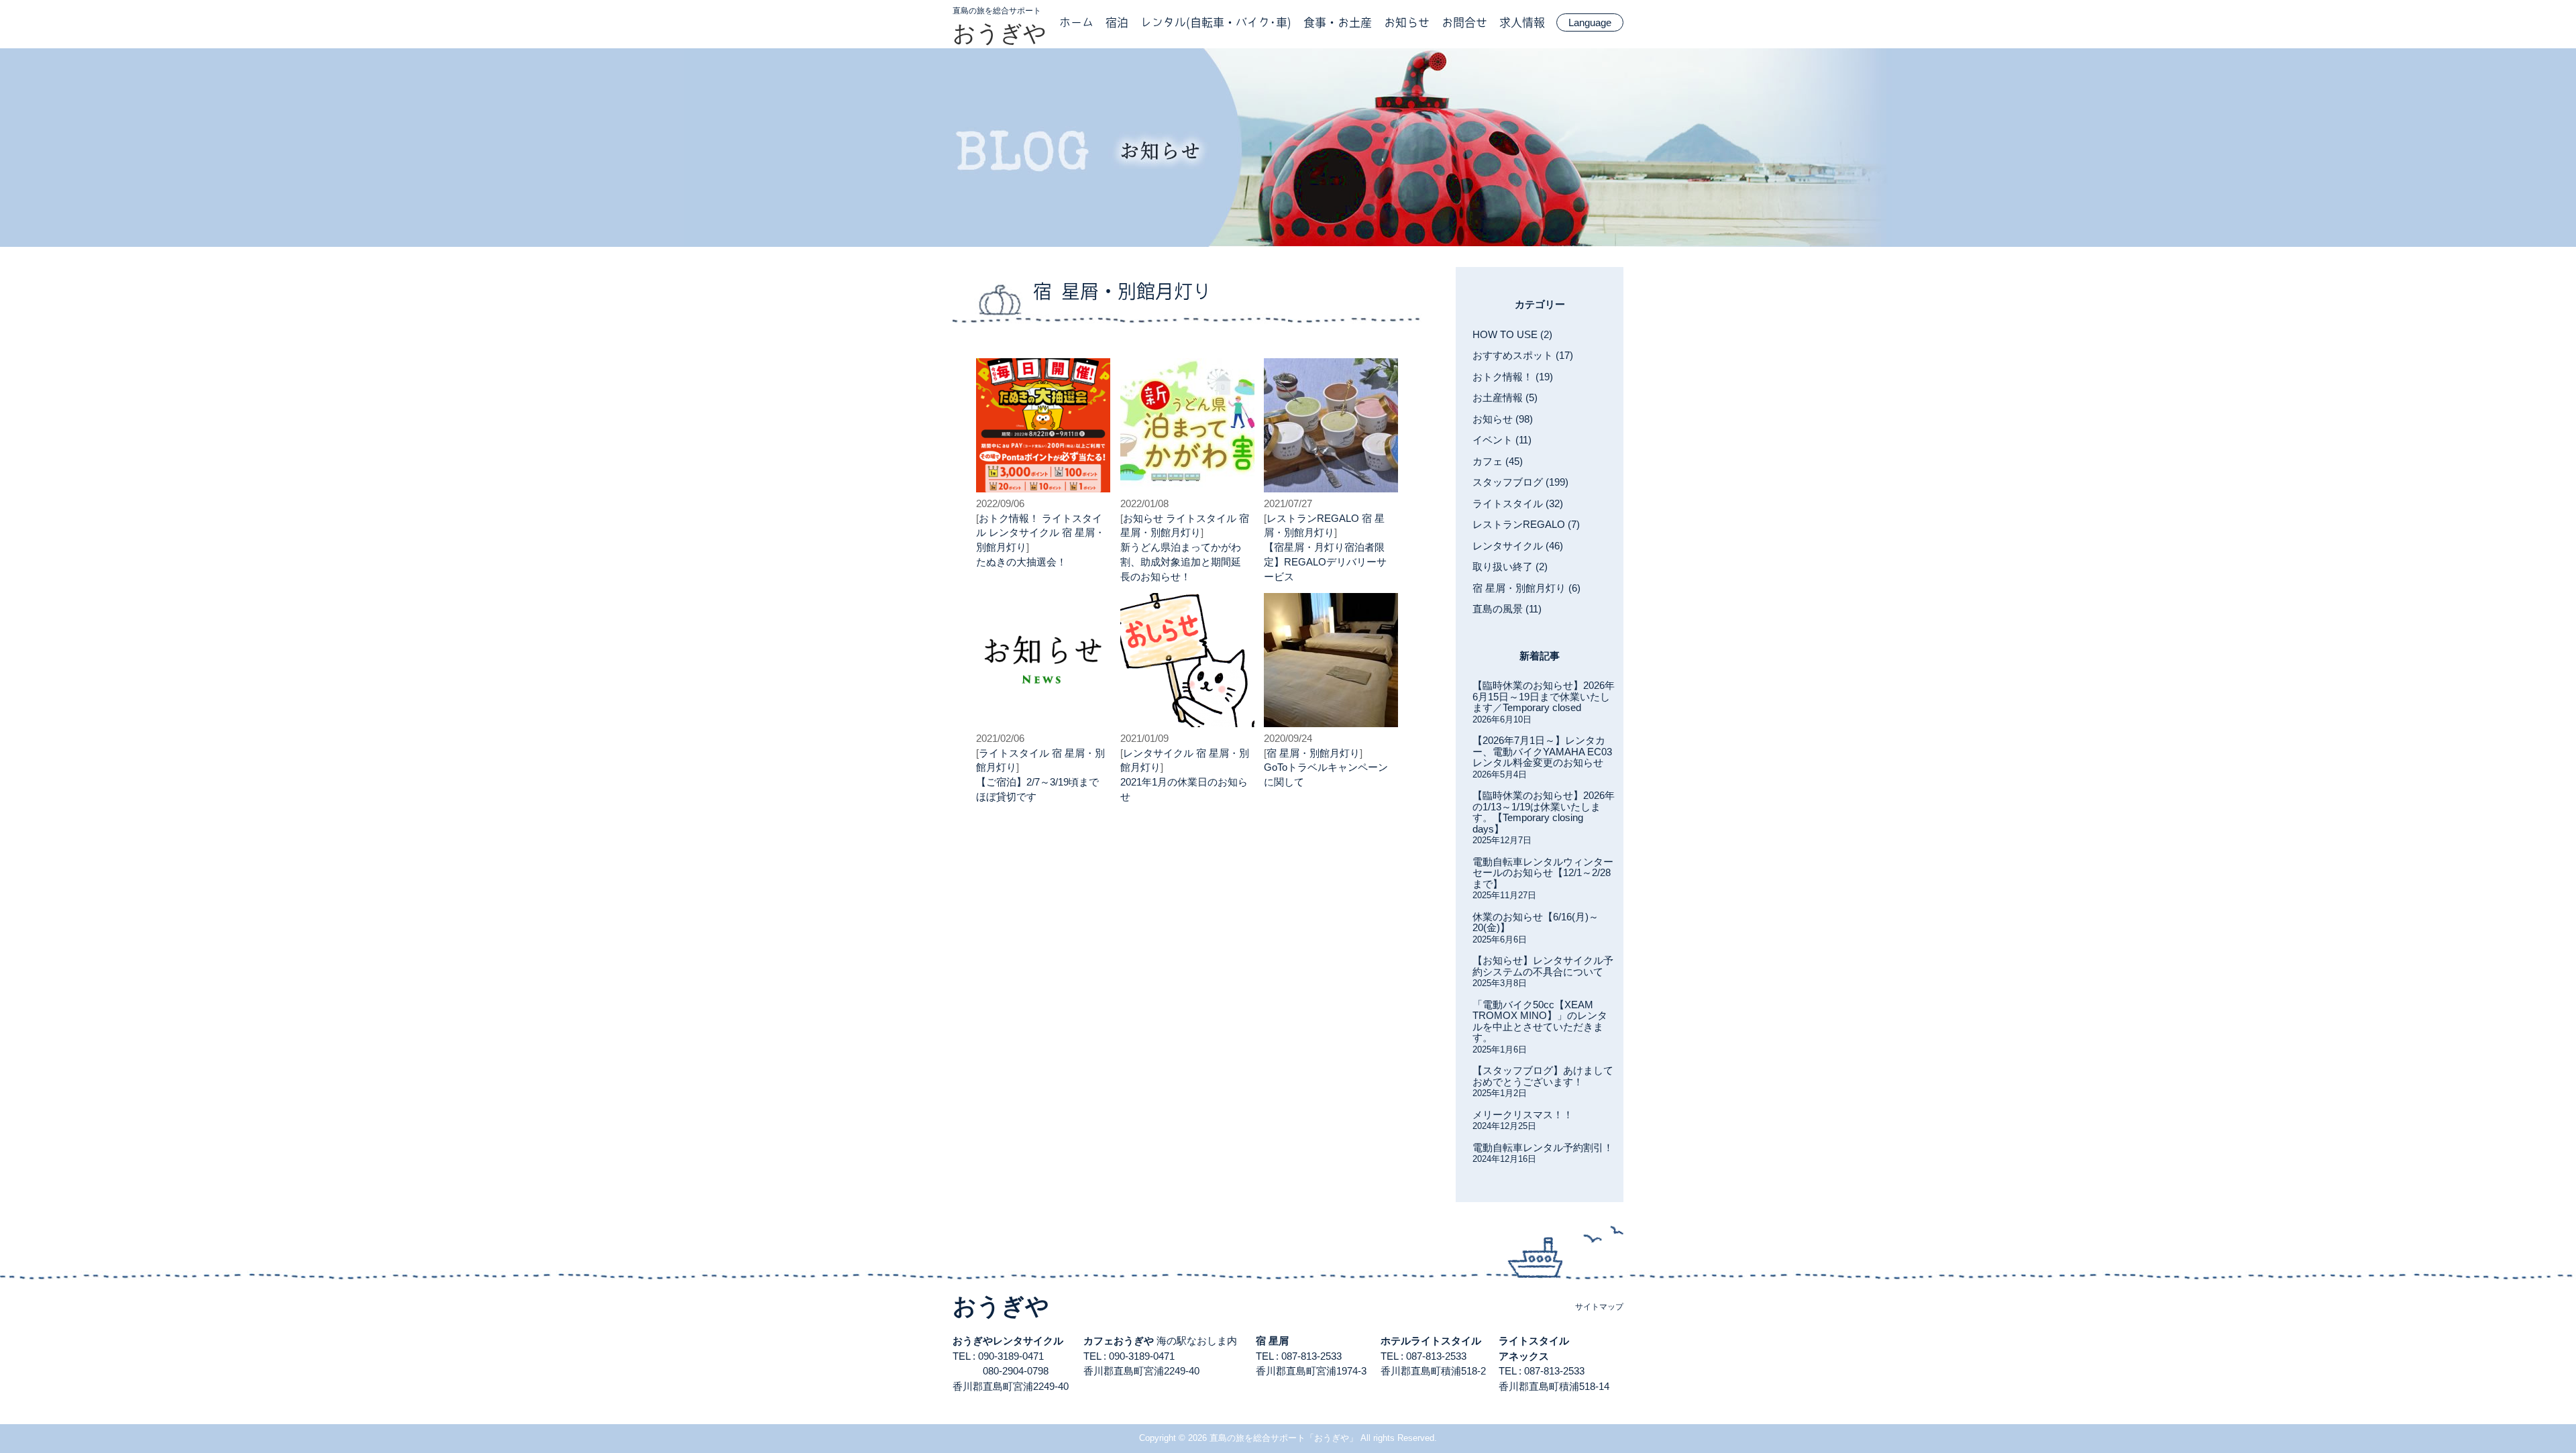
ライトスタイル (1201, 518)
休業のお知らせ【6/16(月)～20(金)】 (1536, 922)
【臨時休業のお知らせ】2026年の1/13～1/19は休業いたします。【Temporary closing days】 (1544, 812)
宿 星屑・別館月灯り (1313, 753)
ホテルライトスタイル (1431, 1341)
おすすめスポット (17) (1523, 355)
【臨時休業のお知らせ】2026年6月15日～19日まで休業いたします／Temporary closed (1544, 696)
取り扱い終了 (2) (1510, 567)
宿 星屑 (1272, 1341)
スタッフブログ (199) (1520, 482)
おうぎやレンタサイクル (1008, 1341)
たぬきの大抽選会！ (1021, 562)
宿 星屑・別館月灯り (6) (1526, 588)
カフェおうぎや (1119, 1341)
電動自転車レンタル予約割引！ (1543, 1147)
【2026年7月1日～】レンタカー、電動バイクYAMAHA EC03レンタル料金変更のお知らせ (1542, 751)
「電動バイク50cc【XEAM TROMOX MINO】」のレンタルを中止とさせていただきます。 (1540, 1021)
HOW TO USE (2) (1512, 334)
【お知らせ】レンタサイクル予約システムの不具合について (1543, 966)
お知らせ (1143, 518)
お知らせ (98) (1503, 419)
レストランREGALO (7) (1526, 524)
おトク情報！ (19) (1513, 377)
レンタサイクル (1024, 532)
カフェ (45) (1498, 461)
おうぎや (1000, 33)
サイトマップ (1599, 1307)
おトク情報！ (1009, 518)
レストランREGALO (1313, 518)
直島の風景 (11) (1507, 609)
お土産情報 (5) (1505, 397)
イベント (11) (1502, 440)
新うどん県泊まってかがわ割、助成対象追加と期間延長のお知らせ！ (1181, 562)
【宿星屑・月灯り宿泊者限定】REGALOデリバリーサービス (1325, 562)
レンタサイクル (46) (1518, 546)
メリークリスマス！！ (1523, 1115)
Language (1590, 22)
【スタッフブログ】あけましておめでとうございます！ (1543, 1076)
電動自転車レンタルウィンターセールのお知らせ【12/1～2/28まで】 (1543, 873)
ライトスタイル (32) (1518, 503)
